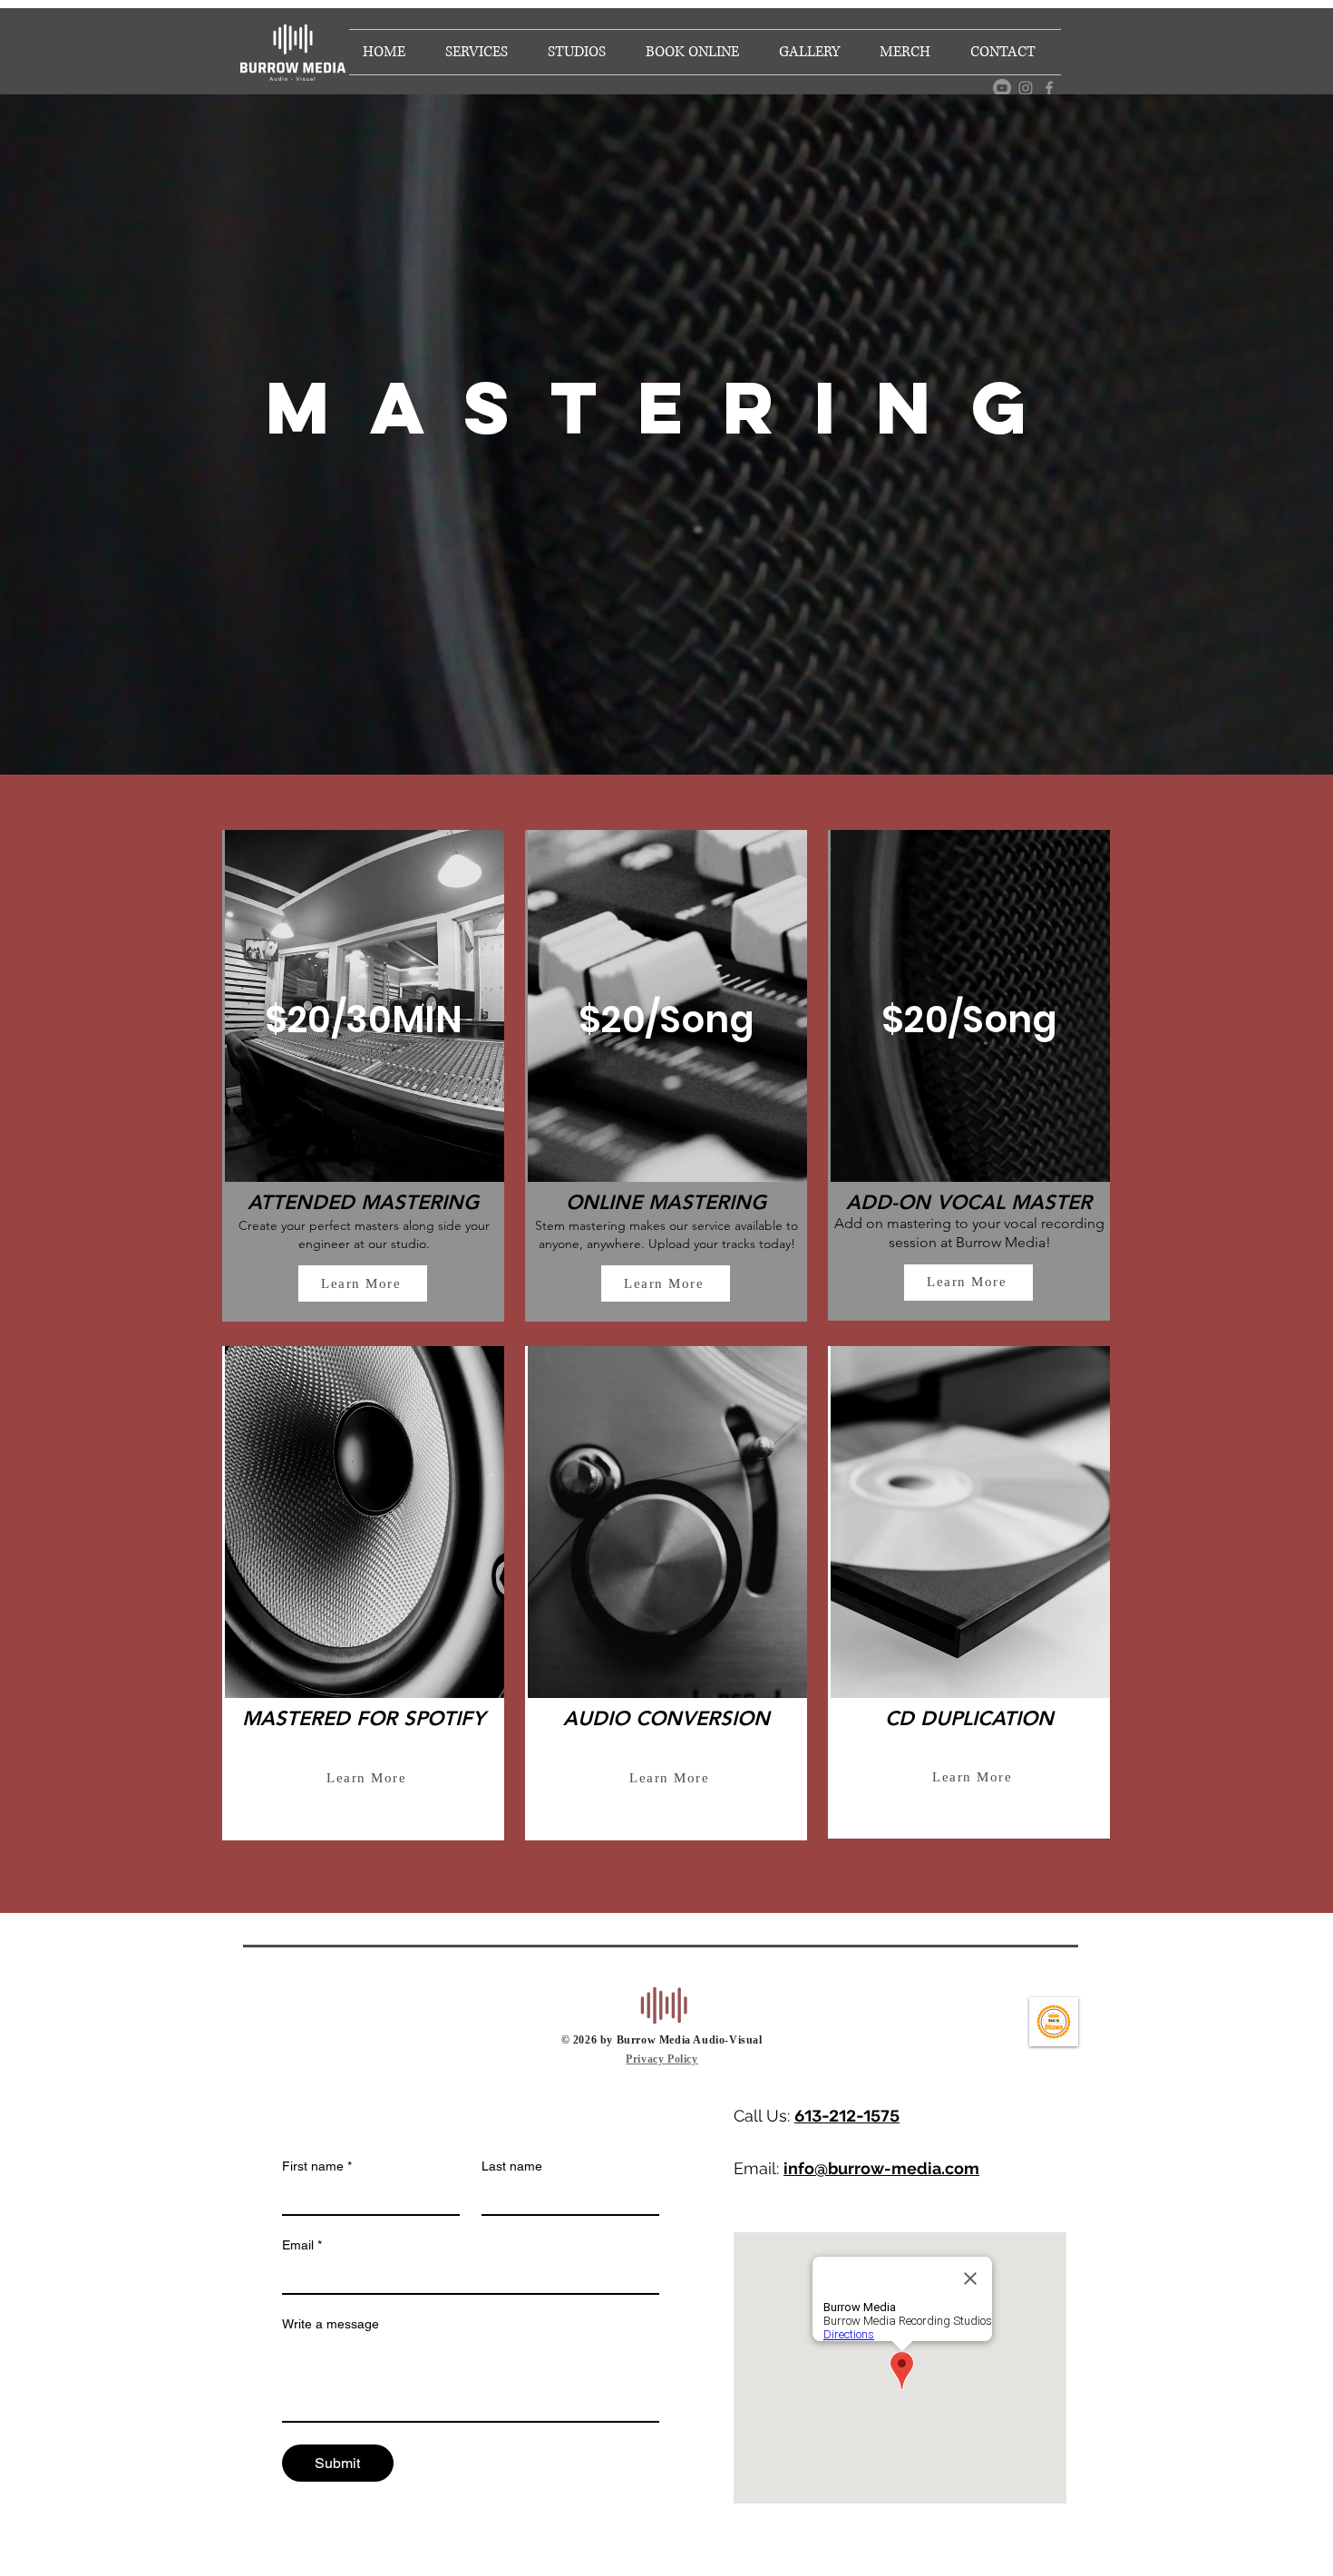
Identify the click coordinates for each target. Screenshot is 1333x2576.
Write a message (331, 2324)
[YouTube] (1002, 88)
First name (317, 2166)
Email (302, 2245)
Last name (512, 2166)
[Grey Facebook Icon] (1049, 88)
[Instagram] (1026, 88)
